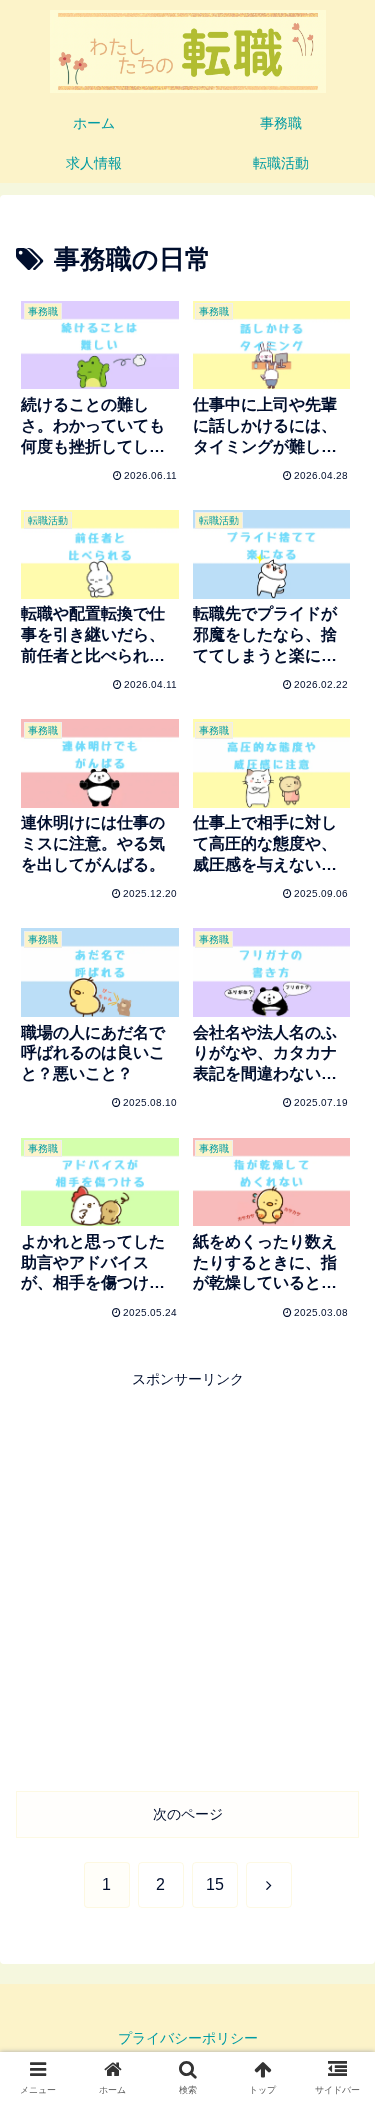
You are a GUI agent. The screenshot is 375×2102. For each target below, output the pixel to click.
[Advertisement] (187, 1579)
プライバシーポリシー (188, 2038)
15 (215, 1884)
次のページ (188, 1814)
